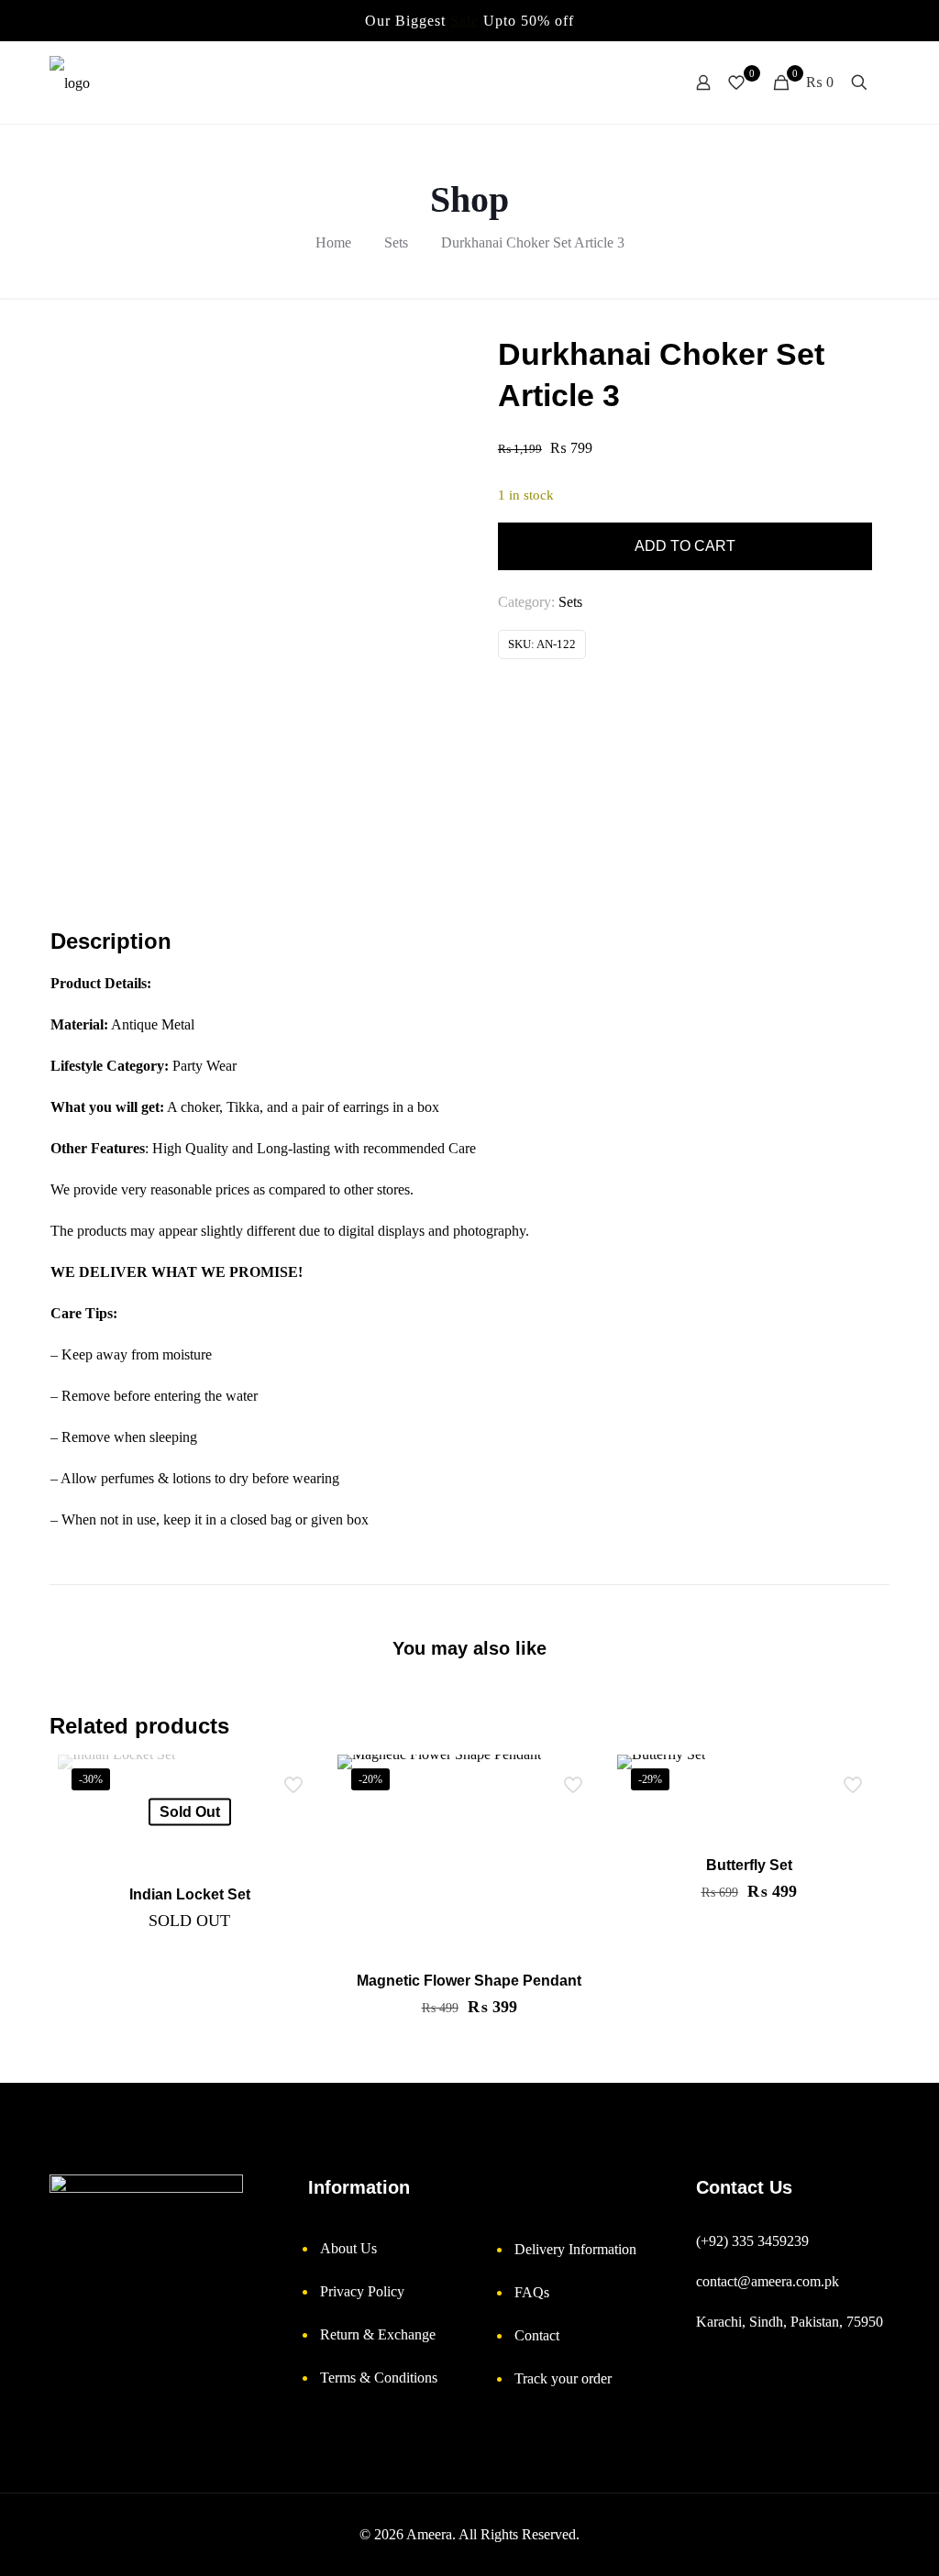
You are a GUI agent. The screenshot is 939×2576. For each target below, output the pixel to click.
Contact (537, 2335)
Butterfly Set (749, 1865)
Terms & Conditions (379, 2378)
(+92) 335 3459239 (752, 2241)
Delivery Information (575, 2249)
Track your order (563, 2378)
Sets (396, 242)
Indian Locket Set (190, 1894)
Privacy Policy (362, 2291)
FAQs (532, 2292)
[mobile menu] (639, 83)
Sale (464, 21)
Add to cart (685, 546)
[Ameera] (70, 83)
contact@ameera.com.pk (768, 2281)
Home (333, 242)
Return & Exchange (378, 2334)
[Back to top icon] (856, 2544)
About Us (348, 2248)
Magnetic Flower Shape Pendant (469, 1981)
